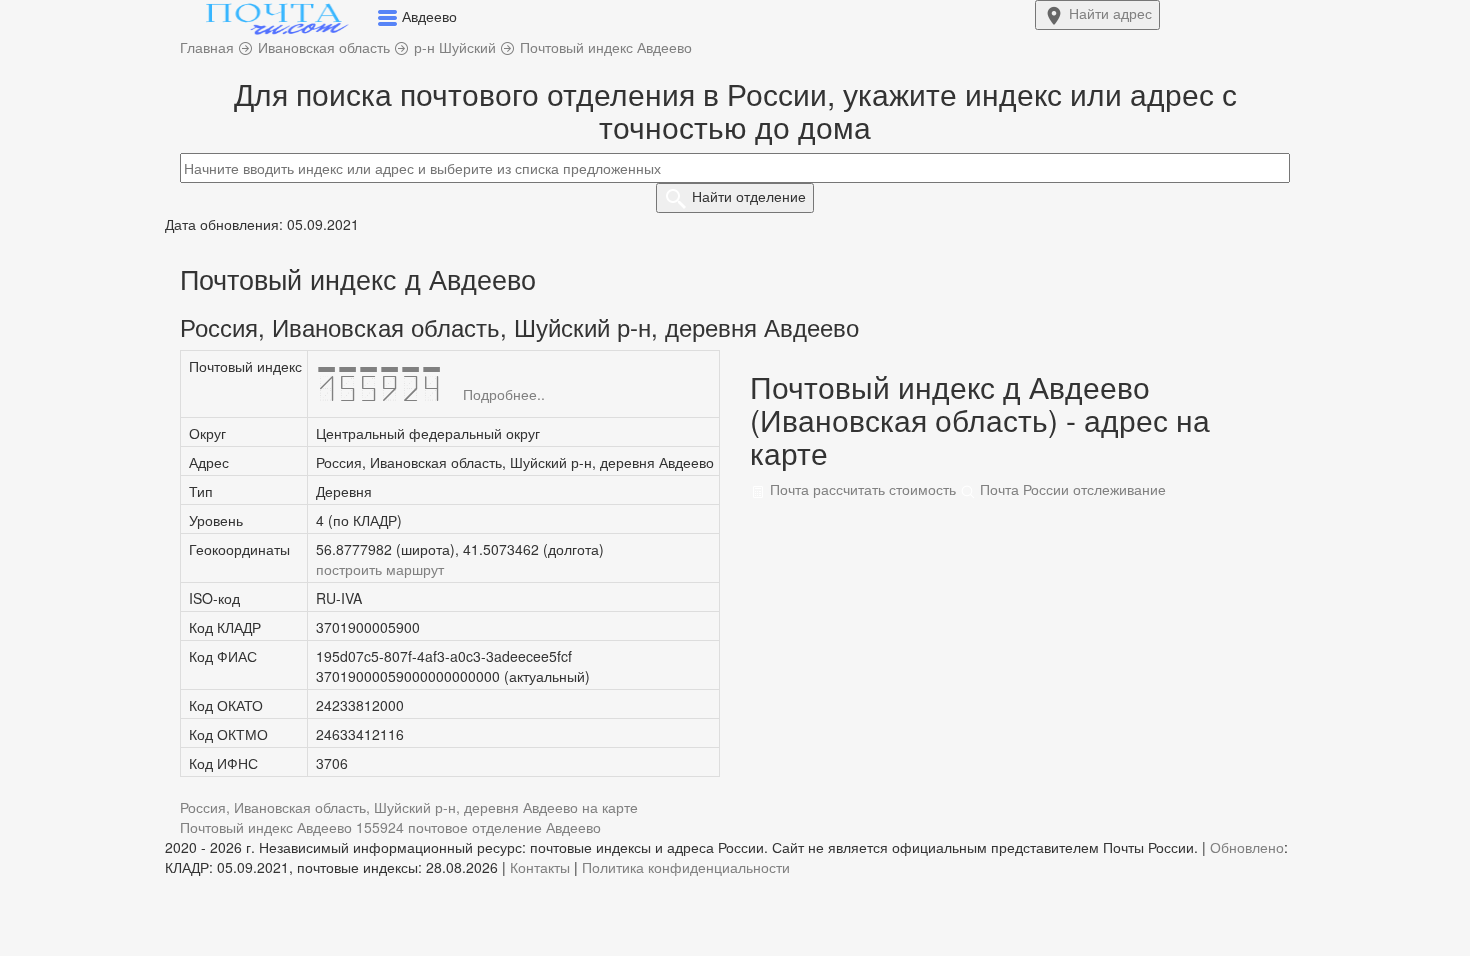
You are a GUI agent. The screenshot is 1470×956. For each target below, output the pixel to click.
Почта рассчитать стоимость (861, 489)
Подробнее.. (504, 394)
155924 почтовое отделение (449, 827)
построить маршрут (380, 569)
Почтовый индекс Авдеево (266, 827)
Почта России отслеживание (1071, 489)
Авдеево (573, 827)
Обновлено (1247, 847)
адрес (1110, 13)
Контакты (540, 867)
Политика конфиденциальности (686, 867)
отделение (749, 196)
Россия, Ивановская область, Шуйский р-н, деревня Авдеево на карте (409, 807)
